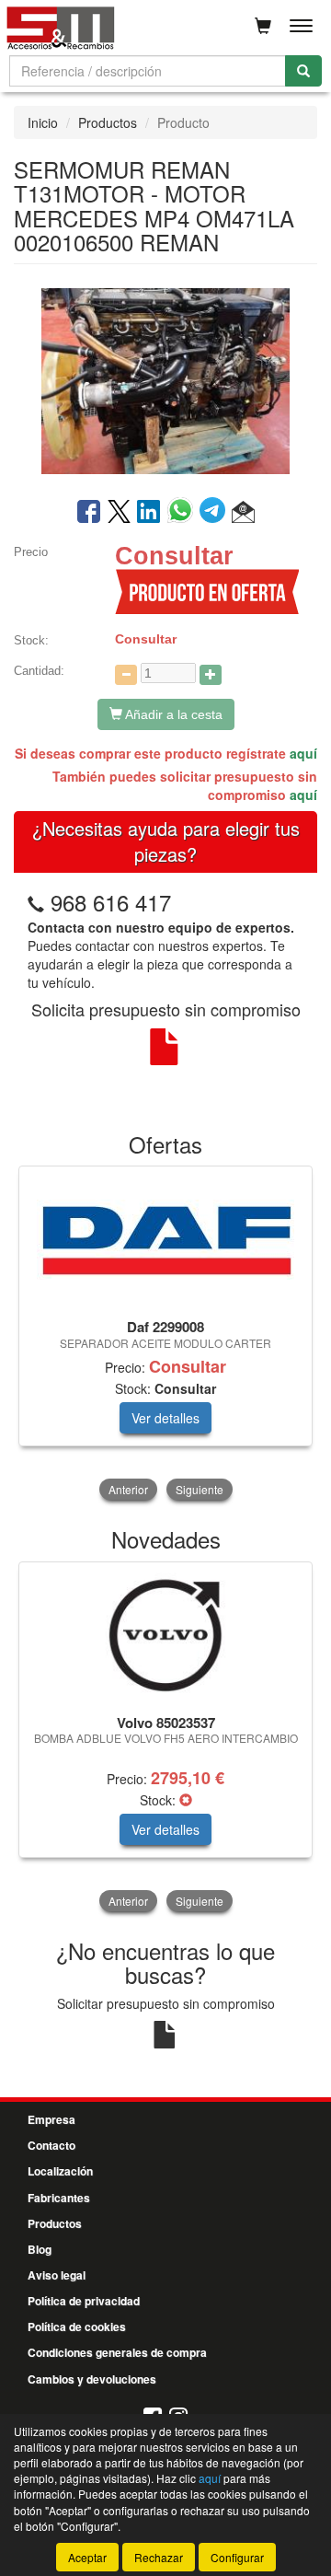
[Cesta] (263, 26)
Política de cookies (77, 2327)
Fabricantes (59, 2198)
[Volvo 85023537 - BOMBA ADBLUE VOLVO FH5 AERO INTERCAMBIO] (165, 1635)
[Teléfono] (36, 902)
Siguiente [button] (200, 1489)
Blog (40, 2249)
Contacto (51, 2145)
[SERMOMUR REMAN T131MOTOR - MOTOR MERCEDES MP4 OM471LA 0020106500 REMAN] (165, 379)
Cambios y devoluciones (92, 2379)
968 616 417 (111, 902)
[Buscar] (303, 71)
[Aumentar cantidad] (211, 675)
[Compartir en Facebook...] (89, 513)
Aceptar (87, 2557)
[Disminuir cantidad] (126, 675)
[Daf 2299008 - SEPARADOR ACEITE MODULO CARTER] (165, 1240)
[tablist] (165, 1335)
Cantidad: (39, 671)
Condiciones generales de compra (117, 2352)
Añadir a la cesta (172, 714)
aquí (303, 753)
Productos (108, 122)
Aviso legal (57, 2275)
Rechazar (159, 2557)
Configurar (237, 2557)
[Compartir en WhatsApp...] (183, 513)
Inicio (43, 122)
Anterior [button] (128, 1489)
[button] (243, 513)
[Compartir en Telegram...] (216, 513)
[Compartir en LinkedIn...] (149, 513)
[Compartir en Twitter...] (119, 513)
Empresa (51, 2119)
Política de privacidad (84, 2301)
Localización (60, 2171)
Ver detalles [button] (165, 1418)
